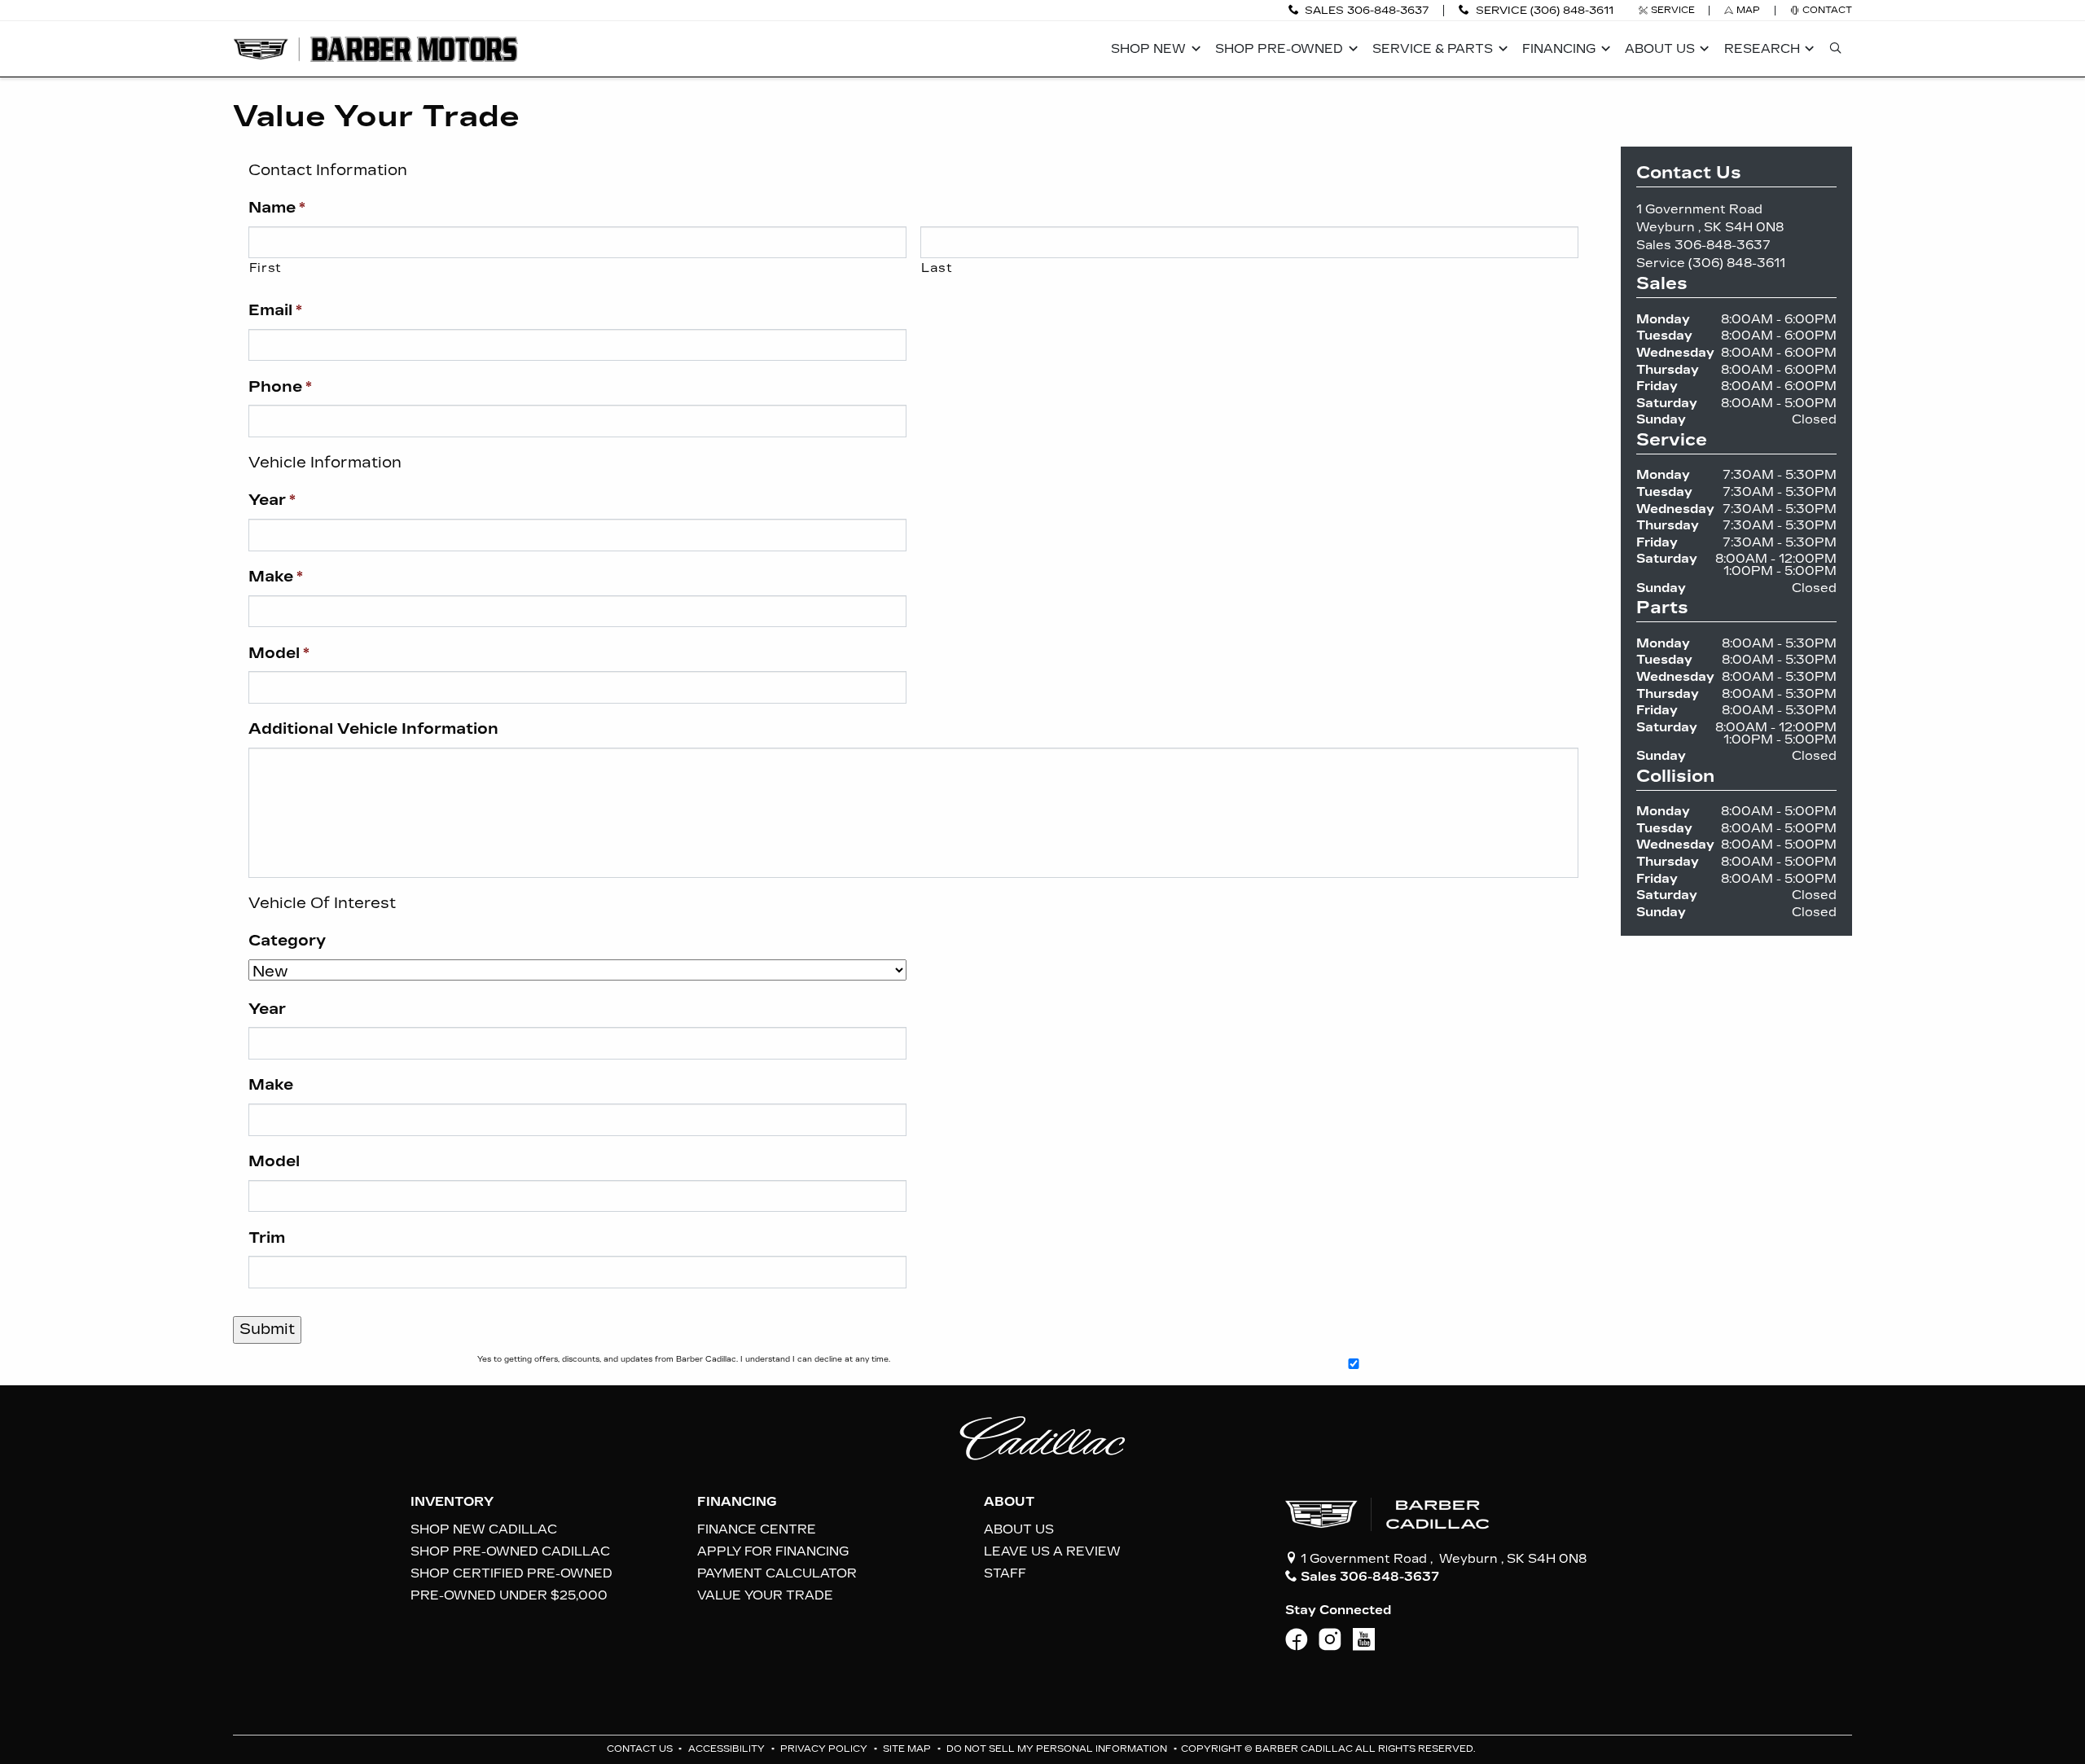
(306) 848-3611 (1737, 263)
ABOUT (1009, 1502)
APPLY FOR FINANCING (773, 1551)
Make (276, 577)
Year (272, 500)
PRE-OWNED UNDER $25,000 (509, 1595)
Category (287, 941)
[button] (1153, 49)
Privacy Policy (825, 1749)
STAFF (1005, 1573)
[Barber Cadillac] (375, 48)
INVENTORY (452, 1502)
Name (277, 208)
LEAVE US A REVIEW (1052, 1551)
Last (937, 268)
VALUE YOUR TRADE (765, 1595)
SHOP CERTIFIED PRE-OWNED (511, 1573)
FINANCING (737, 1502)
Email (275, 310)
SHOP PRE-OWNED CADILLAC (510, 1551)
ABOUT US (1019, 1529)
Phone (280, 387)
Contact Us (641, 1749)
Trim (267, 1238)
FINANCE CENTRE (757, 1529)
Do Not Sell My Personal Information (1058, 1749)
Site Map (908, 1749)
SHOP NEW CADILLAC (484, 1529)
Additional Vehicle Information (373, 729)
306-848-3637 (1723, 245)
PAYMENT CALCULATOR (777, 1573)
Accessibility (728, 1749)
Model (279, 653)
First (266, 268)
